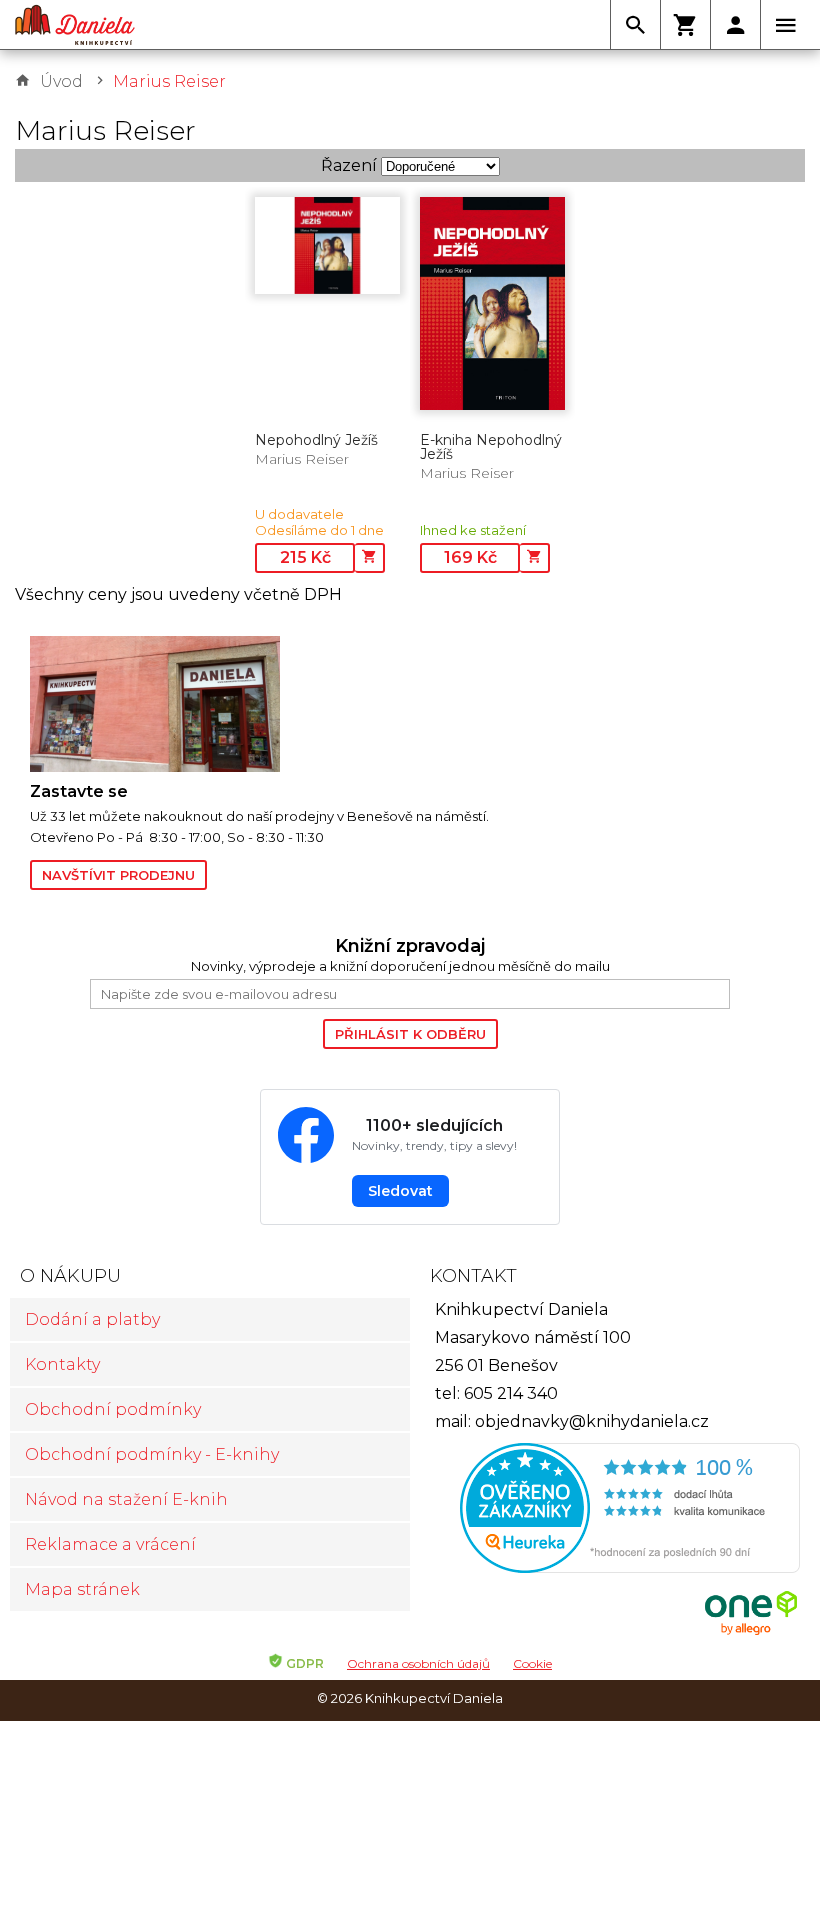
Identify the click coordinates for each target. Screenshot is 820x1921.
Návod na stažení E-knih (126, 1499)
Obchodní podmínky (113, 1409)
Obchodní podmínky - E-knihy (152, 1454)
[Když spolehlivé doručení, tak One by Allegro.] (751, 1632)
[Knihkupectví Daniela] (75, 25)
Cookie (532, 1663)
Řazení (349, 165)
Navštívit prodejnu (118, 875)
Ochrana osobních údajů (418, 1663)
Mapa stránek (82, 1589)
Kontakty (62, 1364)
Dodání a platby (92, 1319)
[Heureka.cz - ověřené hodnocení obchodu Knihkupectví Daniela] (610, 1510)
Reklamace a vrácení (110, 1544)
